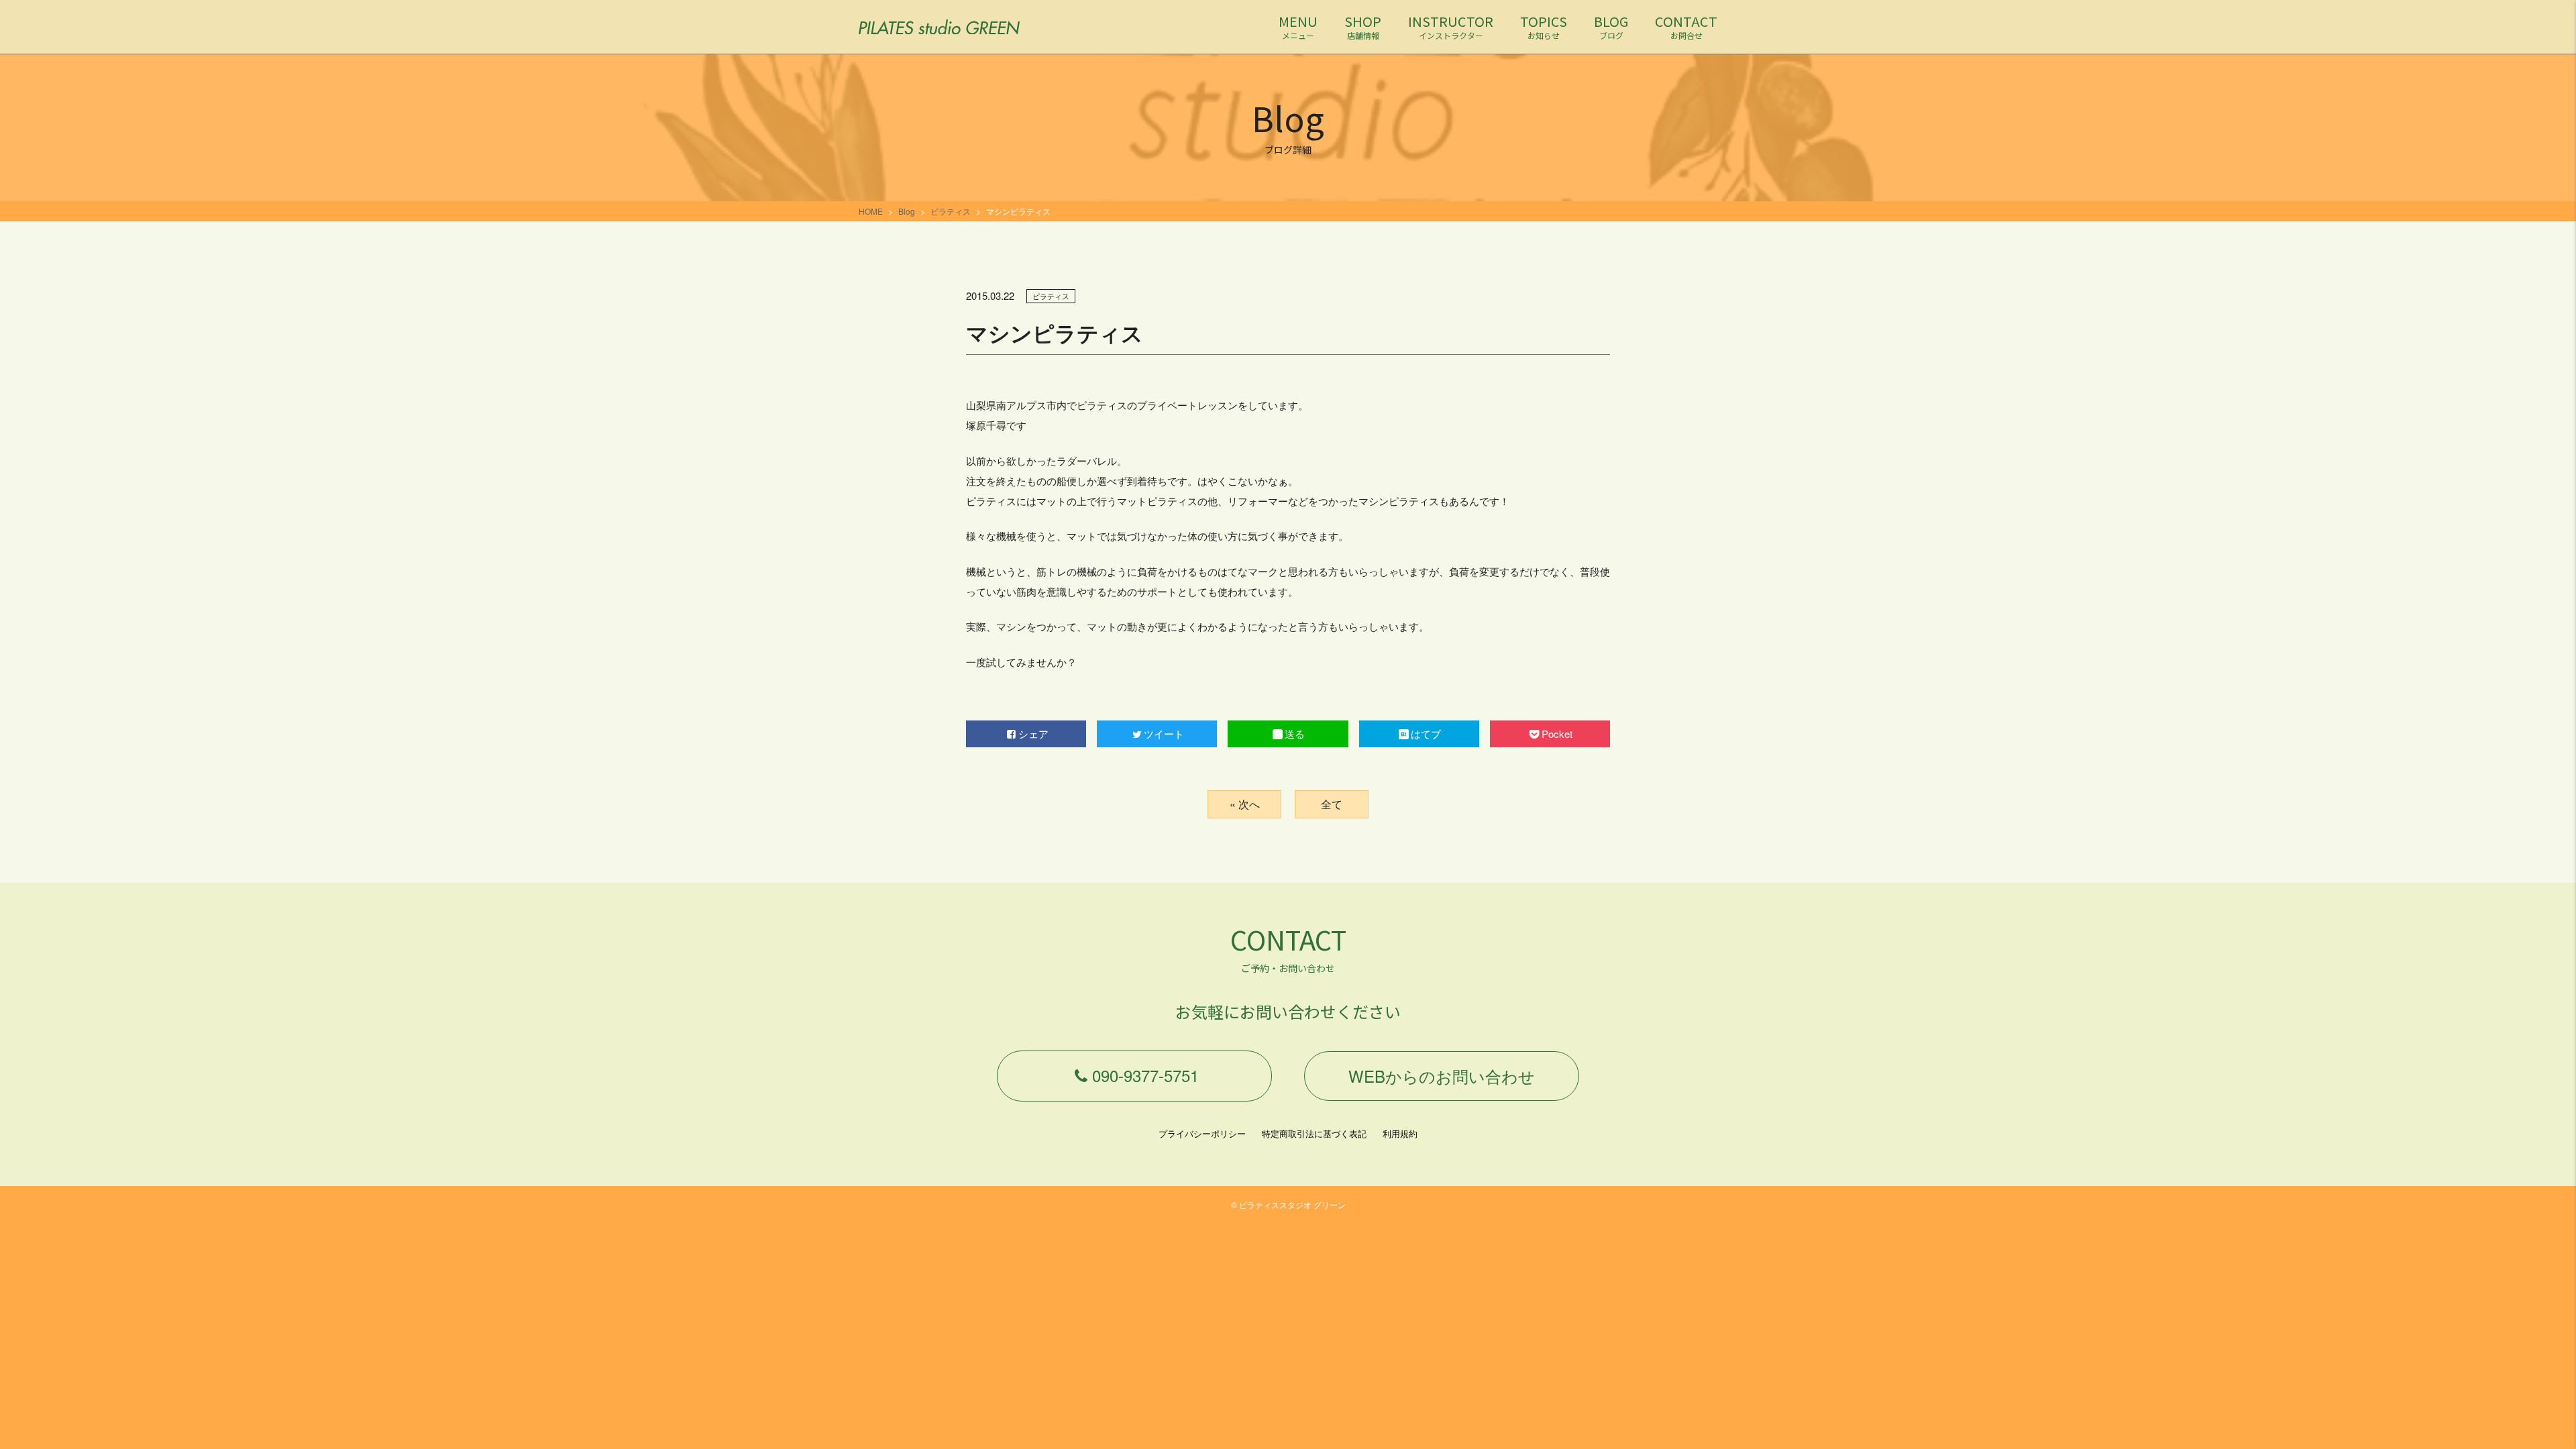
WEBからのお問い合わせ (1442, 1076)
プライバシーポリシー (1202, 1133)
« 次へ (1245, 804)
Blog (907, 211)
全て (1332, 804)
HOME (871, 211)
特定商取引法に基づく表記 (1314, 1133)
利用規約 (1400, 1133)
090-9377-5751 (1145, 1075)
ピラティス (951, 211)
